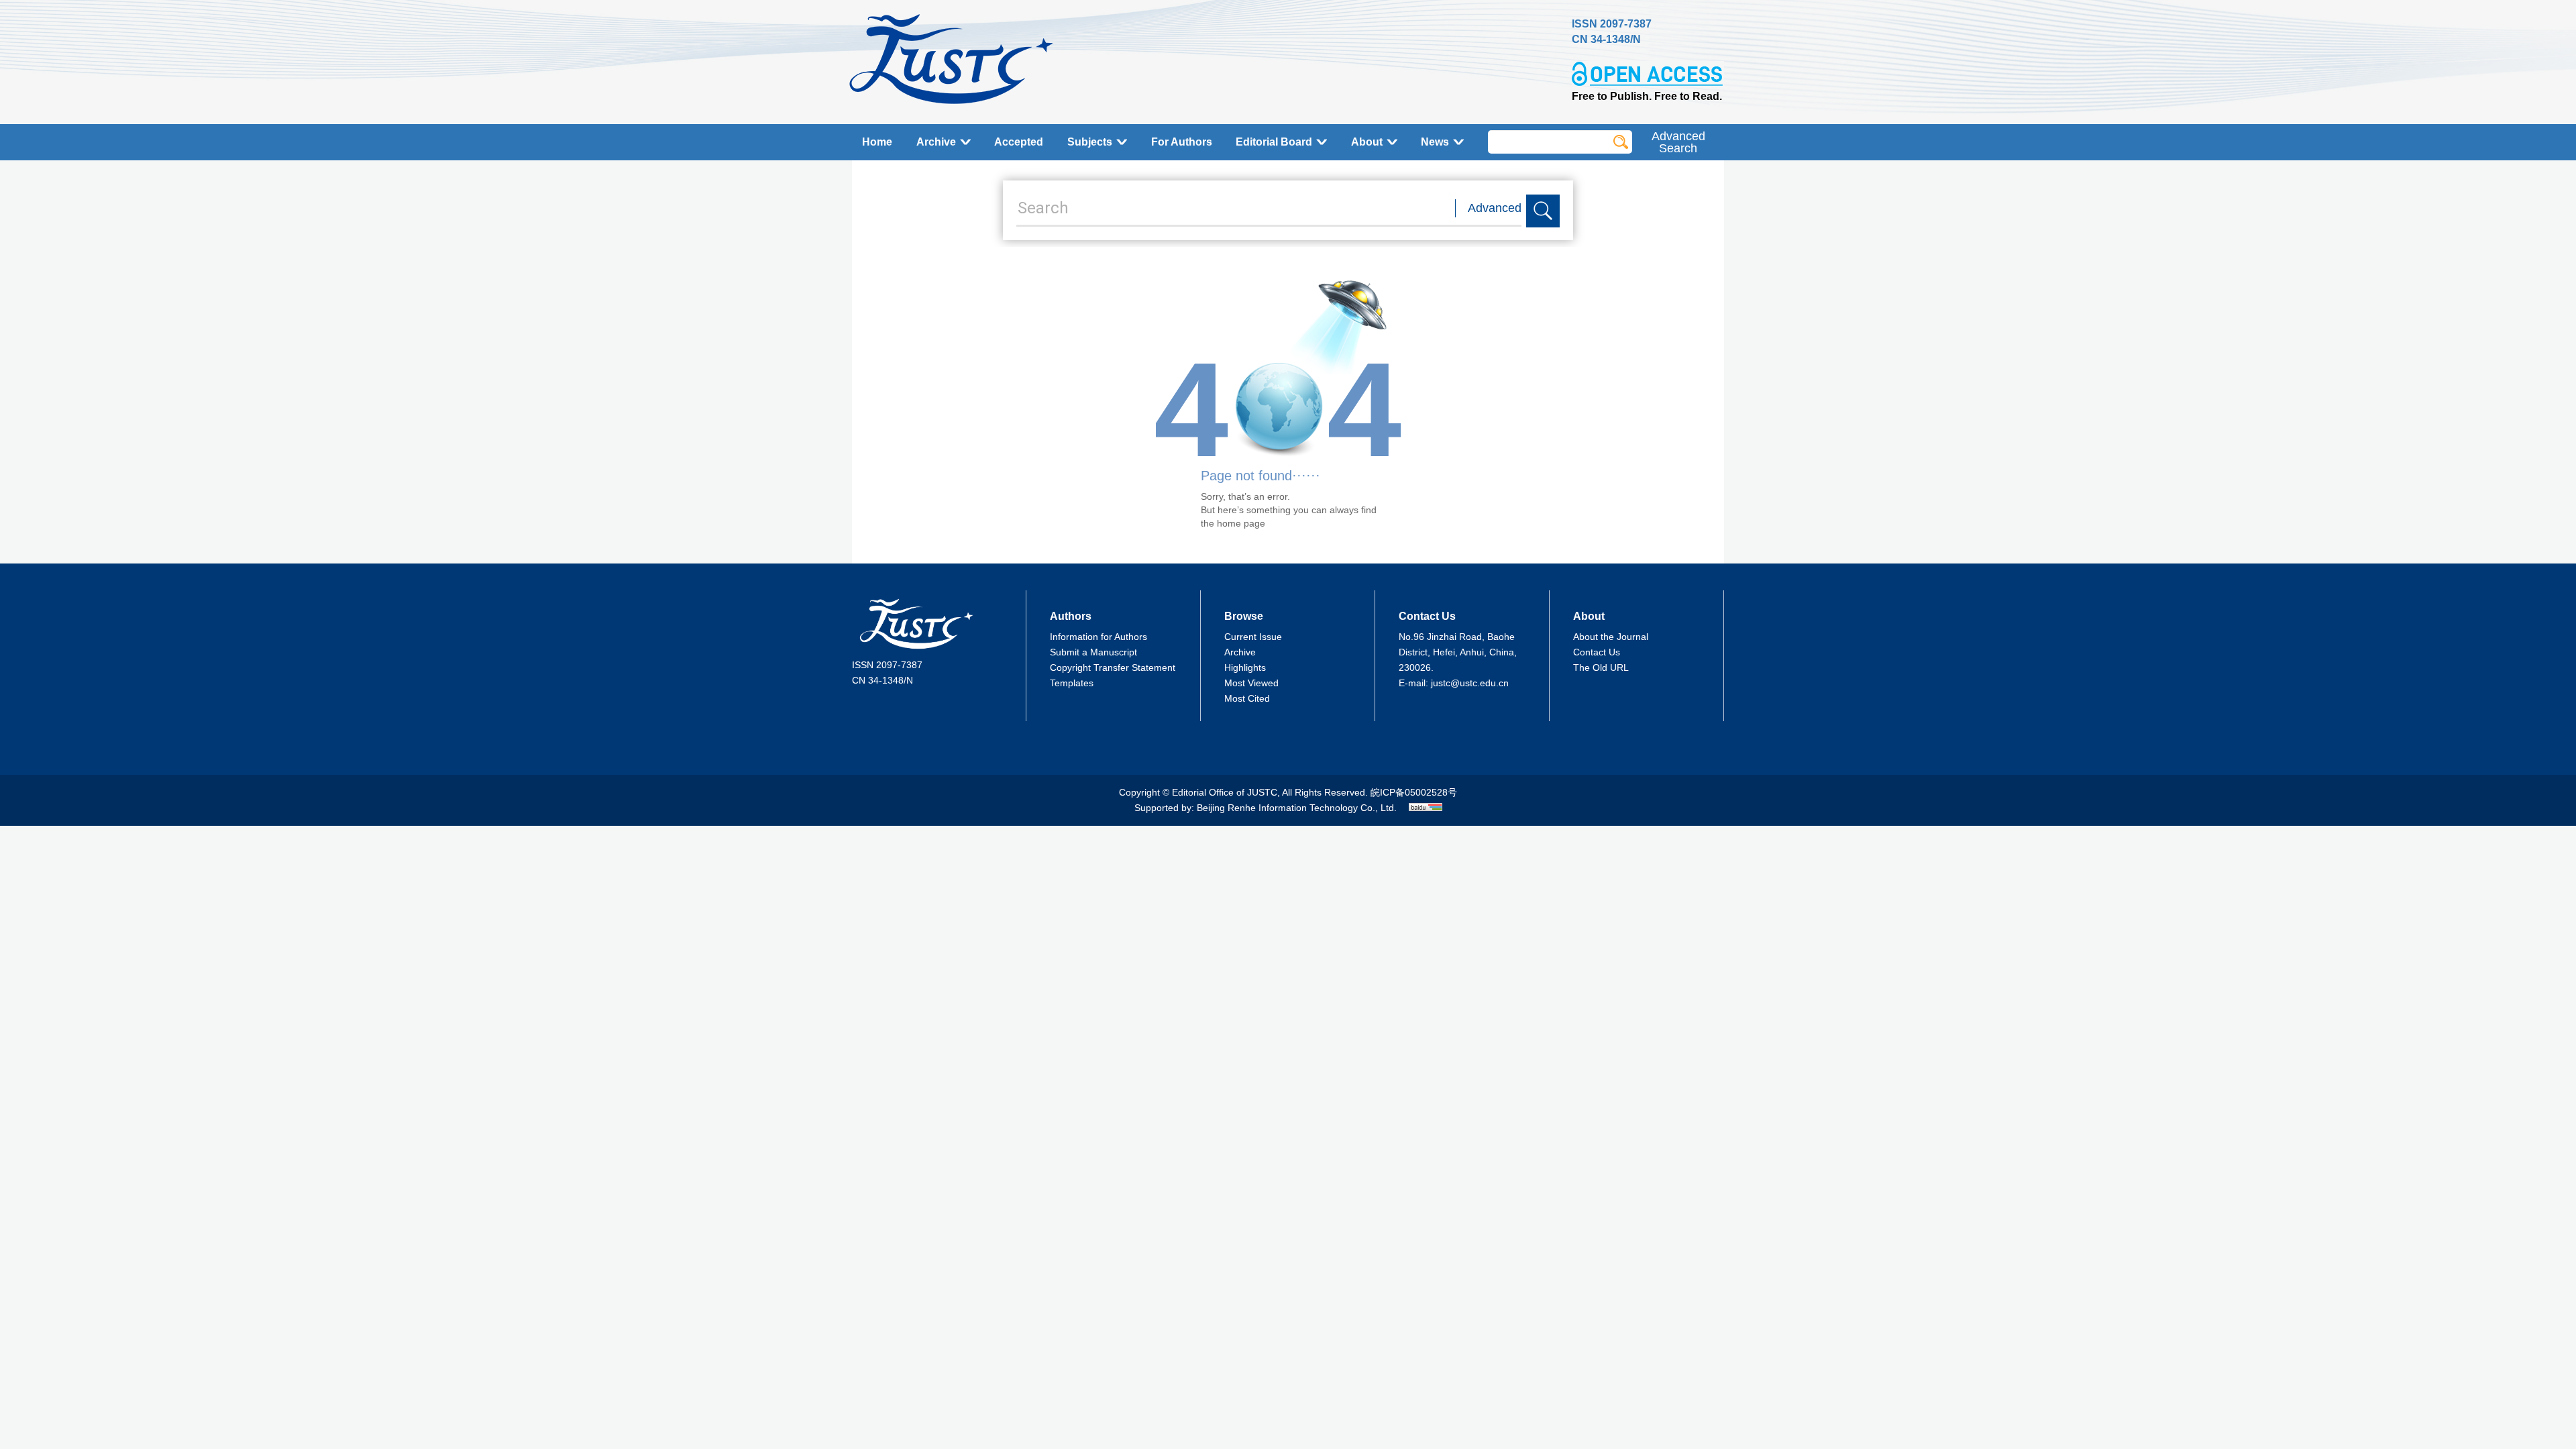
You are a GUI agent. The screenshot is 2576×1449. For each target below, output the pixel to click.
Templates (1072, 683)
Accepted (1019, 142)
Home (877, 142)
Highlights (1245, 667)
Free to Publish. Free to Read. (1647, 96)
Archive (936, 142)
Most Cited (1247, 698)
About (1367, 142)
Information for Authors (1098, 637)
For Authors (1182, 142)
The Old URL (1601, 667)
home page (1241, 523)
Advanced (1495, 208)
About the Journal (1611, 637)
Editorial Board (1274, 142)
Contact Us (1597, 652)
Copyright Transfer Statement (1113, 667)
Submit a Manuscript (1093, 652)
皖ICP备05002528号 (1414, 792)
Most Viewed (1251, 683)
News (1435, 142)
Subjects (1090, 142)
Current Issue (1253, 637)
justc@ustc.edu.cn (1470, 683)
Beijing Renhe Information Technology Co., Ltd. (1297, 808)
